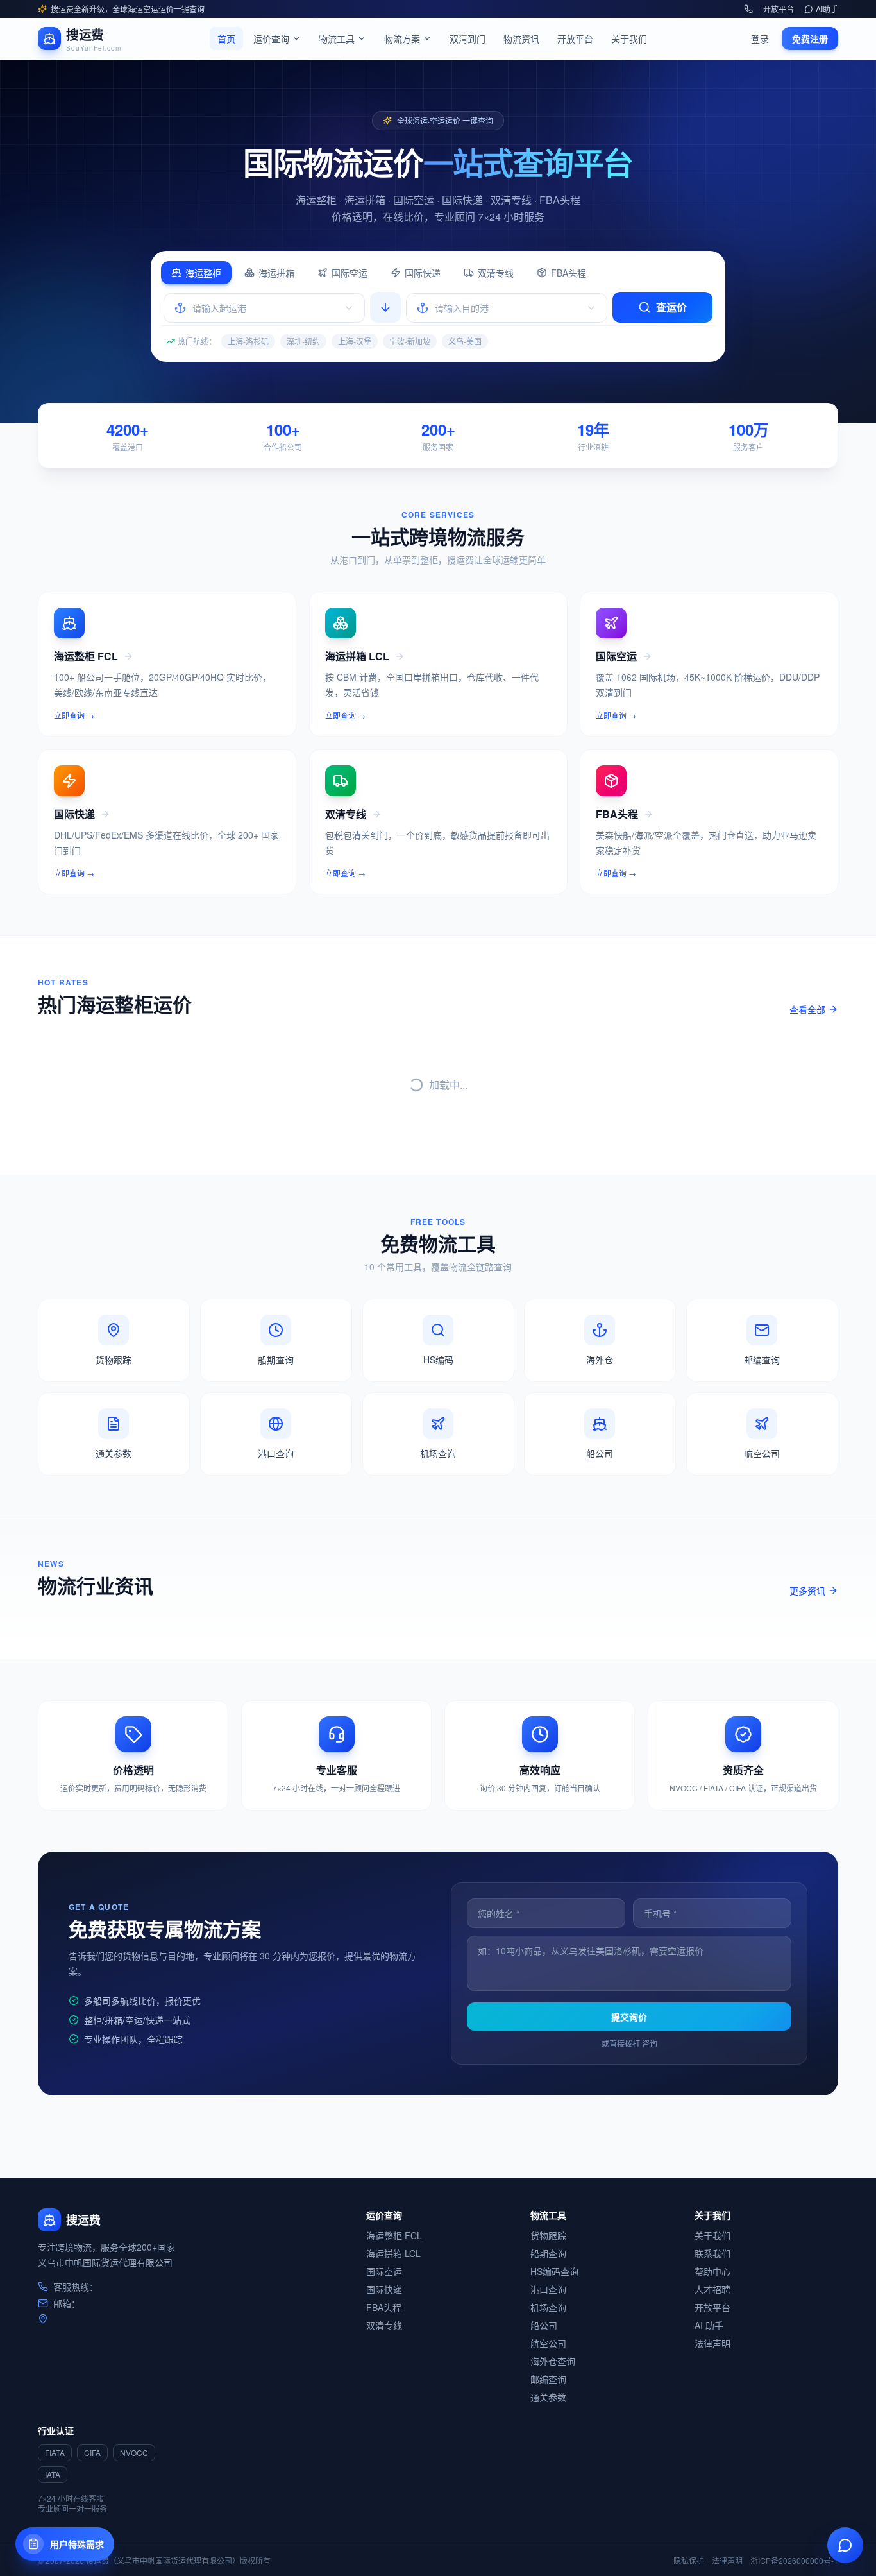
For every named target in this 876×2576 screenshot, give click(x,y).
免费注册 (810, 38)
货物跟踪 (548, 2235)
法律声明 (712, 2343)
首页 (226, 38)
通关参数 (548, 2397)
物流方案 (402, 38)
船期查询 (548, 2253)
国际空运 (350, 273)
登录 (760, 38)
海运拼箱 (276, 273)
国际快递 (423, 273)
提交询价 (629, 2017)
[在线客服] (845, 2545)
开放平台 (779, 9)
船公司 (544, 2325)
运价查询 (271, 38)
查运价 (671, 307)
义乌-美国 (465, 341)
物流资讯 (521, 38)
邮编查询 (548, 2379)
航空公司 (548, 2343)
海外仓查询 (553, 2361)
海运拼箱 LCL (393, 2253)
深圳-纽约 (303, 341)
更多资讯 (807, 1591)
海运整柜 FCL (394, 2235)
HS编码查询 (554, 2271)
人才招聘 (712, 2289)
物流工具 (337, 38)
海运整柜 (203, 273)
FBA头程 (569, 273)
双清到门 (467, 38)
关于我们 (629, 38)
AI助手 (827, 9)
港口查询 (548, 2289)
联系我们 (712, 2253)
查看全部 (807, 1009)
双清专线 (496, 273)
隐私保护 (689, 2561)
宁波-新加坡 (410, 341)
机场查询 (548, 2307)
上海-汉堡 (355, 341)
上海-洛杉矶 (248, 341)
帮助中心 (712, 2271)
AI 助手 (709, 2325)
